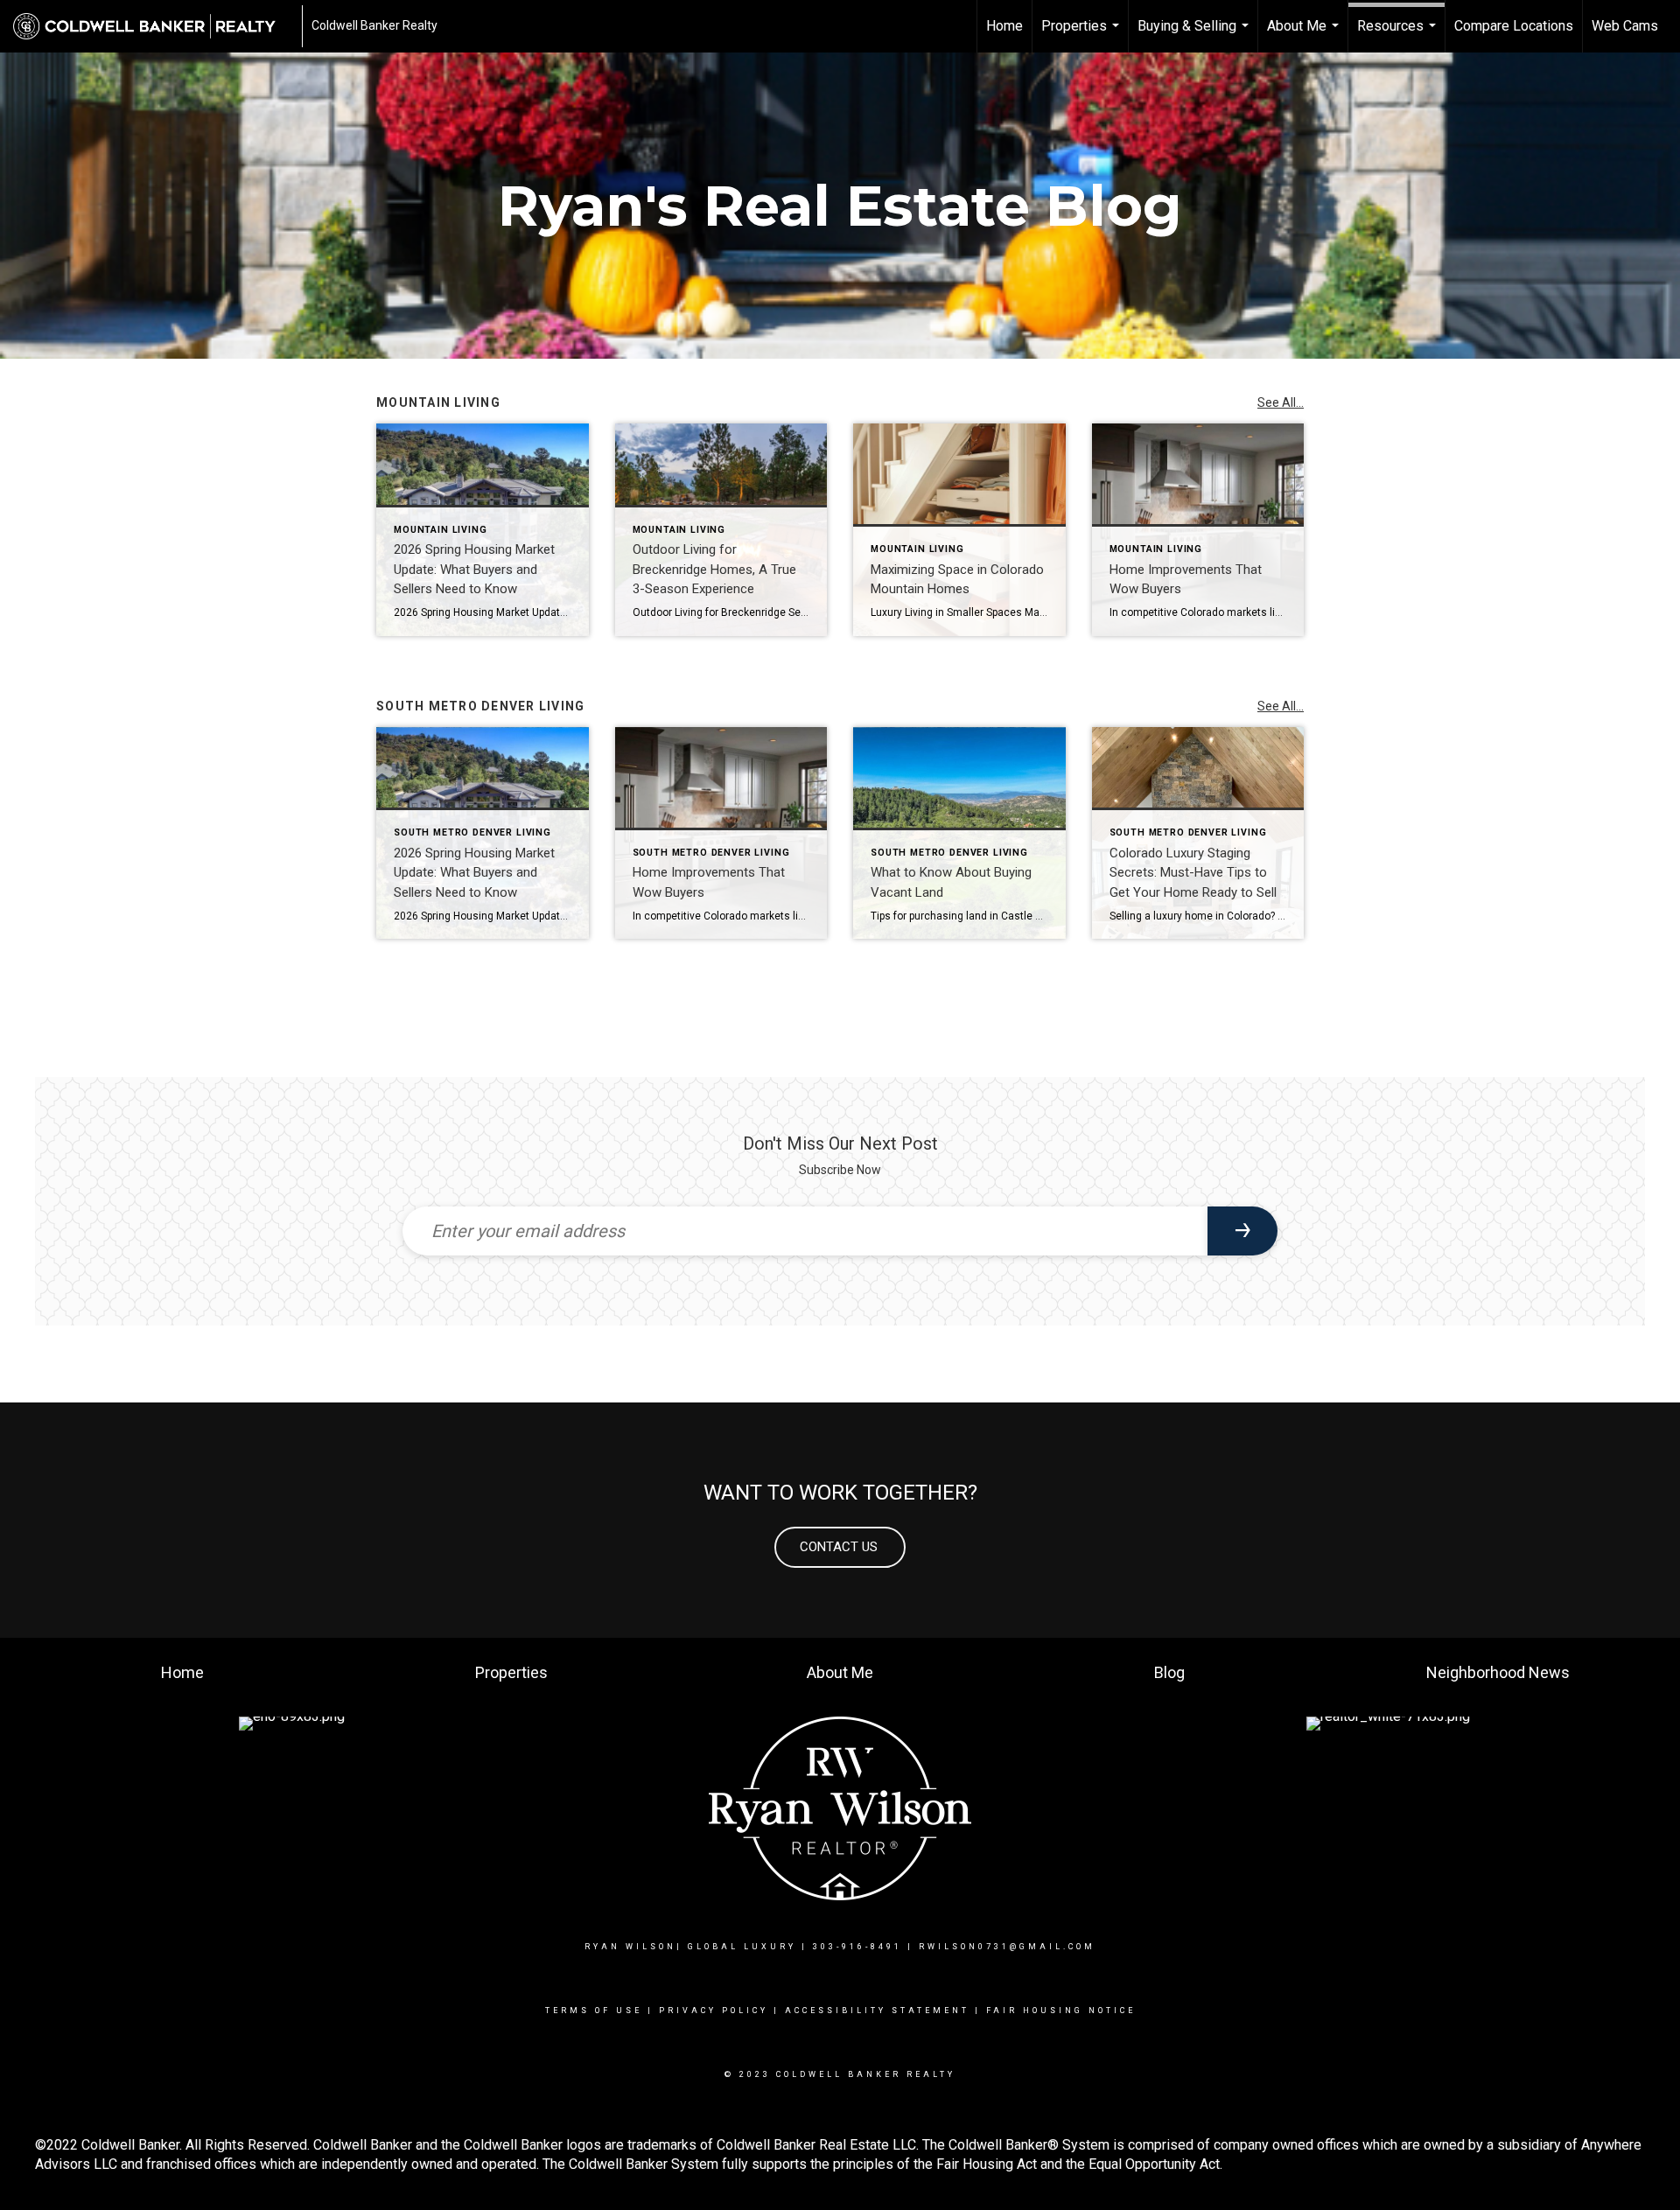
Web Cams (1625, 26)
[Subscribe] (1242, 1231)
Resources (1399, 35)
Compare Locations (1514, 26)
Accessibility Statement (877, 2011)
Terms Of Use (594, 2011)
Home (1004, 26)
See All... (1281, 402)
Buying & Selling (1195, 35)
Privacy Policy (714, 2011)
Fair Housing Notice (1061, 2011)
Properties (1082, 35)
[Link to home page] (153, 26)
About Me (1305, 35)
